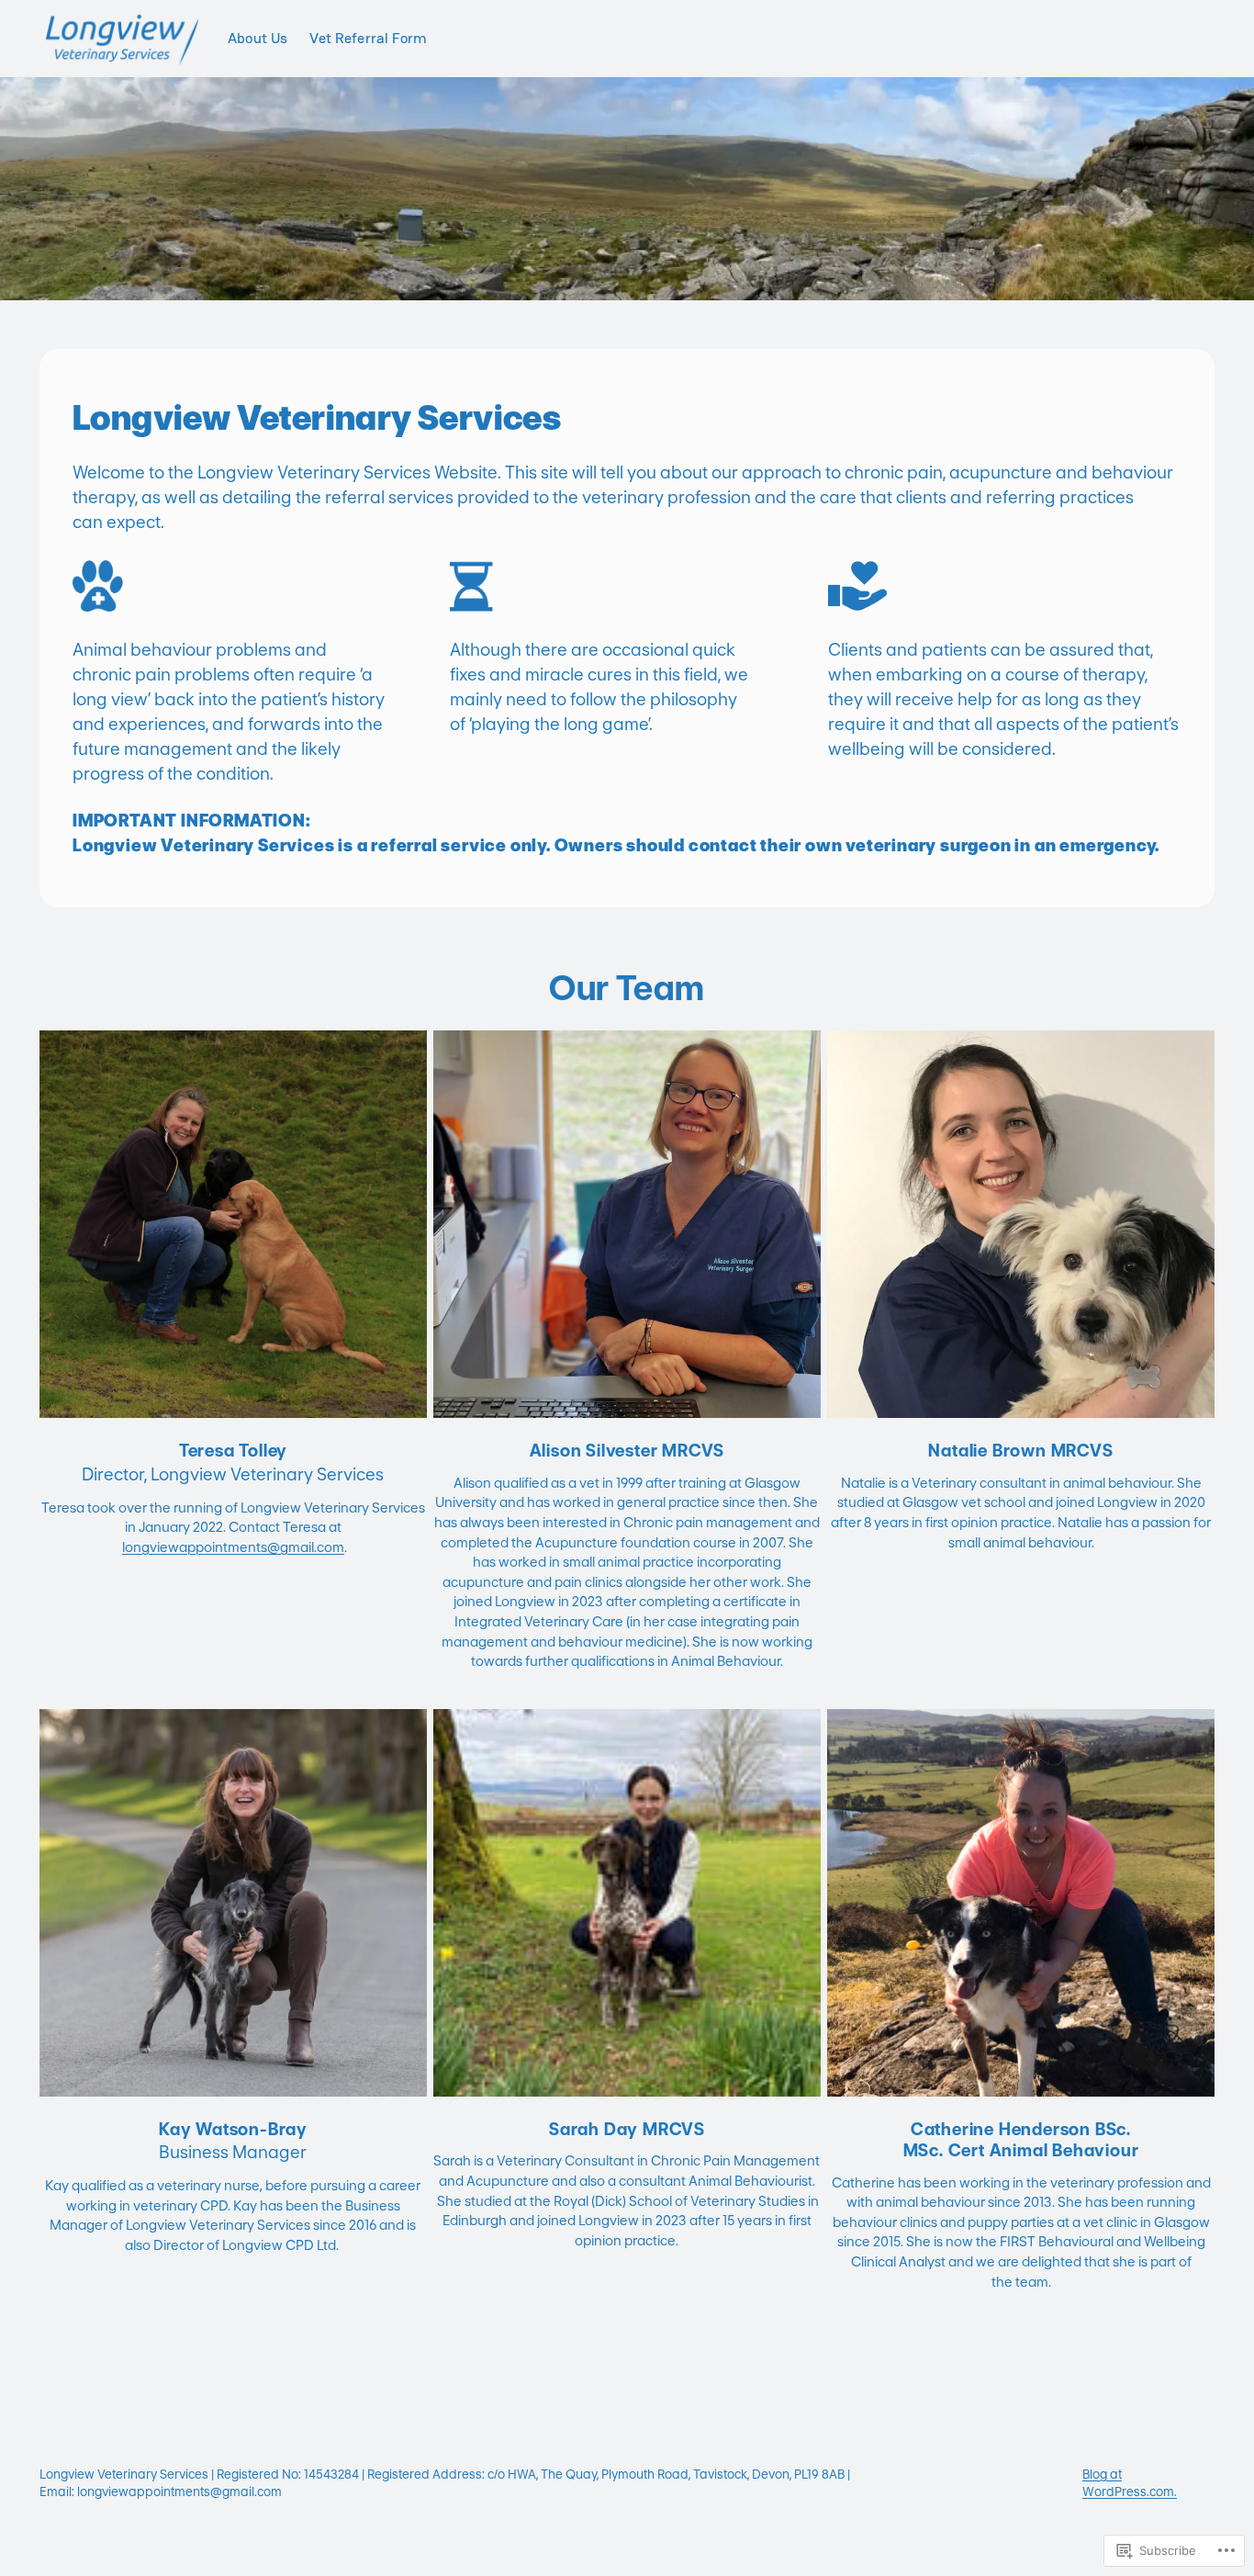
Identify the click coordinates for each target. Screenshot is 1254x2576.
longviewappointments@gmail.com (233, 1547)
